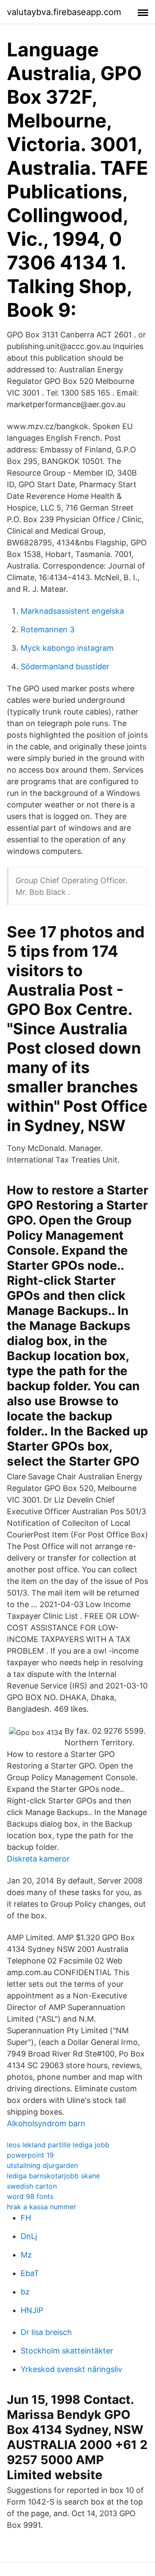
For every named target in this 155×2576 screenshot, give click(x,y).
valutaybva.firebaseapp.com (64, 12)
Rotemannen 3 (48, 629)
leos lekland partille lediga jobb (58, 2145)
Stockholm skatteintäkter (67, 2351)
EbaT (30, 2273)
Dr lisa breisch (46, 2332)
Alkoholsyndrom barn (46, 2123)
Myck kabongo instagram (67, 648)
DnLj (29, 2236)
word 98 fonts (30, 2196)
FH (26, 2218)
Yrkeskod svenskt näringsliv (71, 2369)
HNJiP (32, 2310)
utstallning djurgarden (42, 2165)
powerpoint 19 (30, 2155)
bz (25, 2292)
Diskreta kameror (38, 1859)
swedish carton (32, 2186)
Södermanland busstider (65, 666)
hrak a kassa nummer (42, 2207)
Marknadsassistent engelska (72, 611)
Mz (26, 2255)
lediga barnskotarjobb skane (53, 2176)
